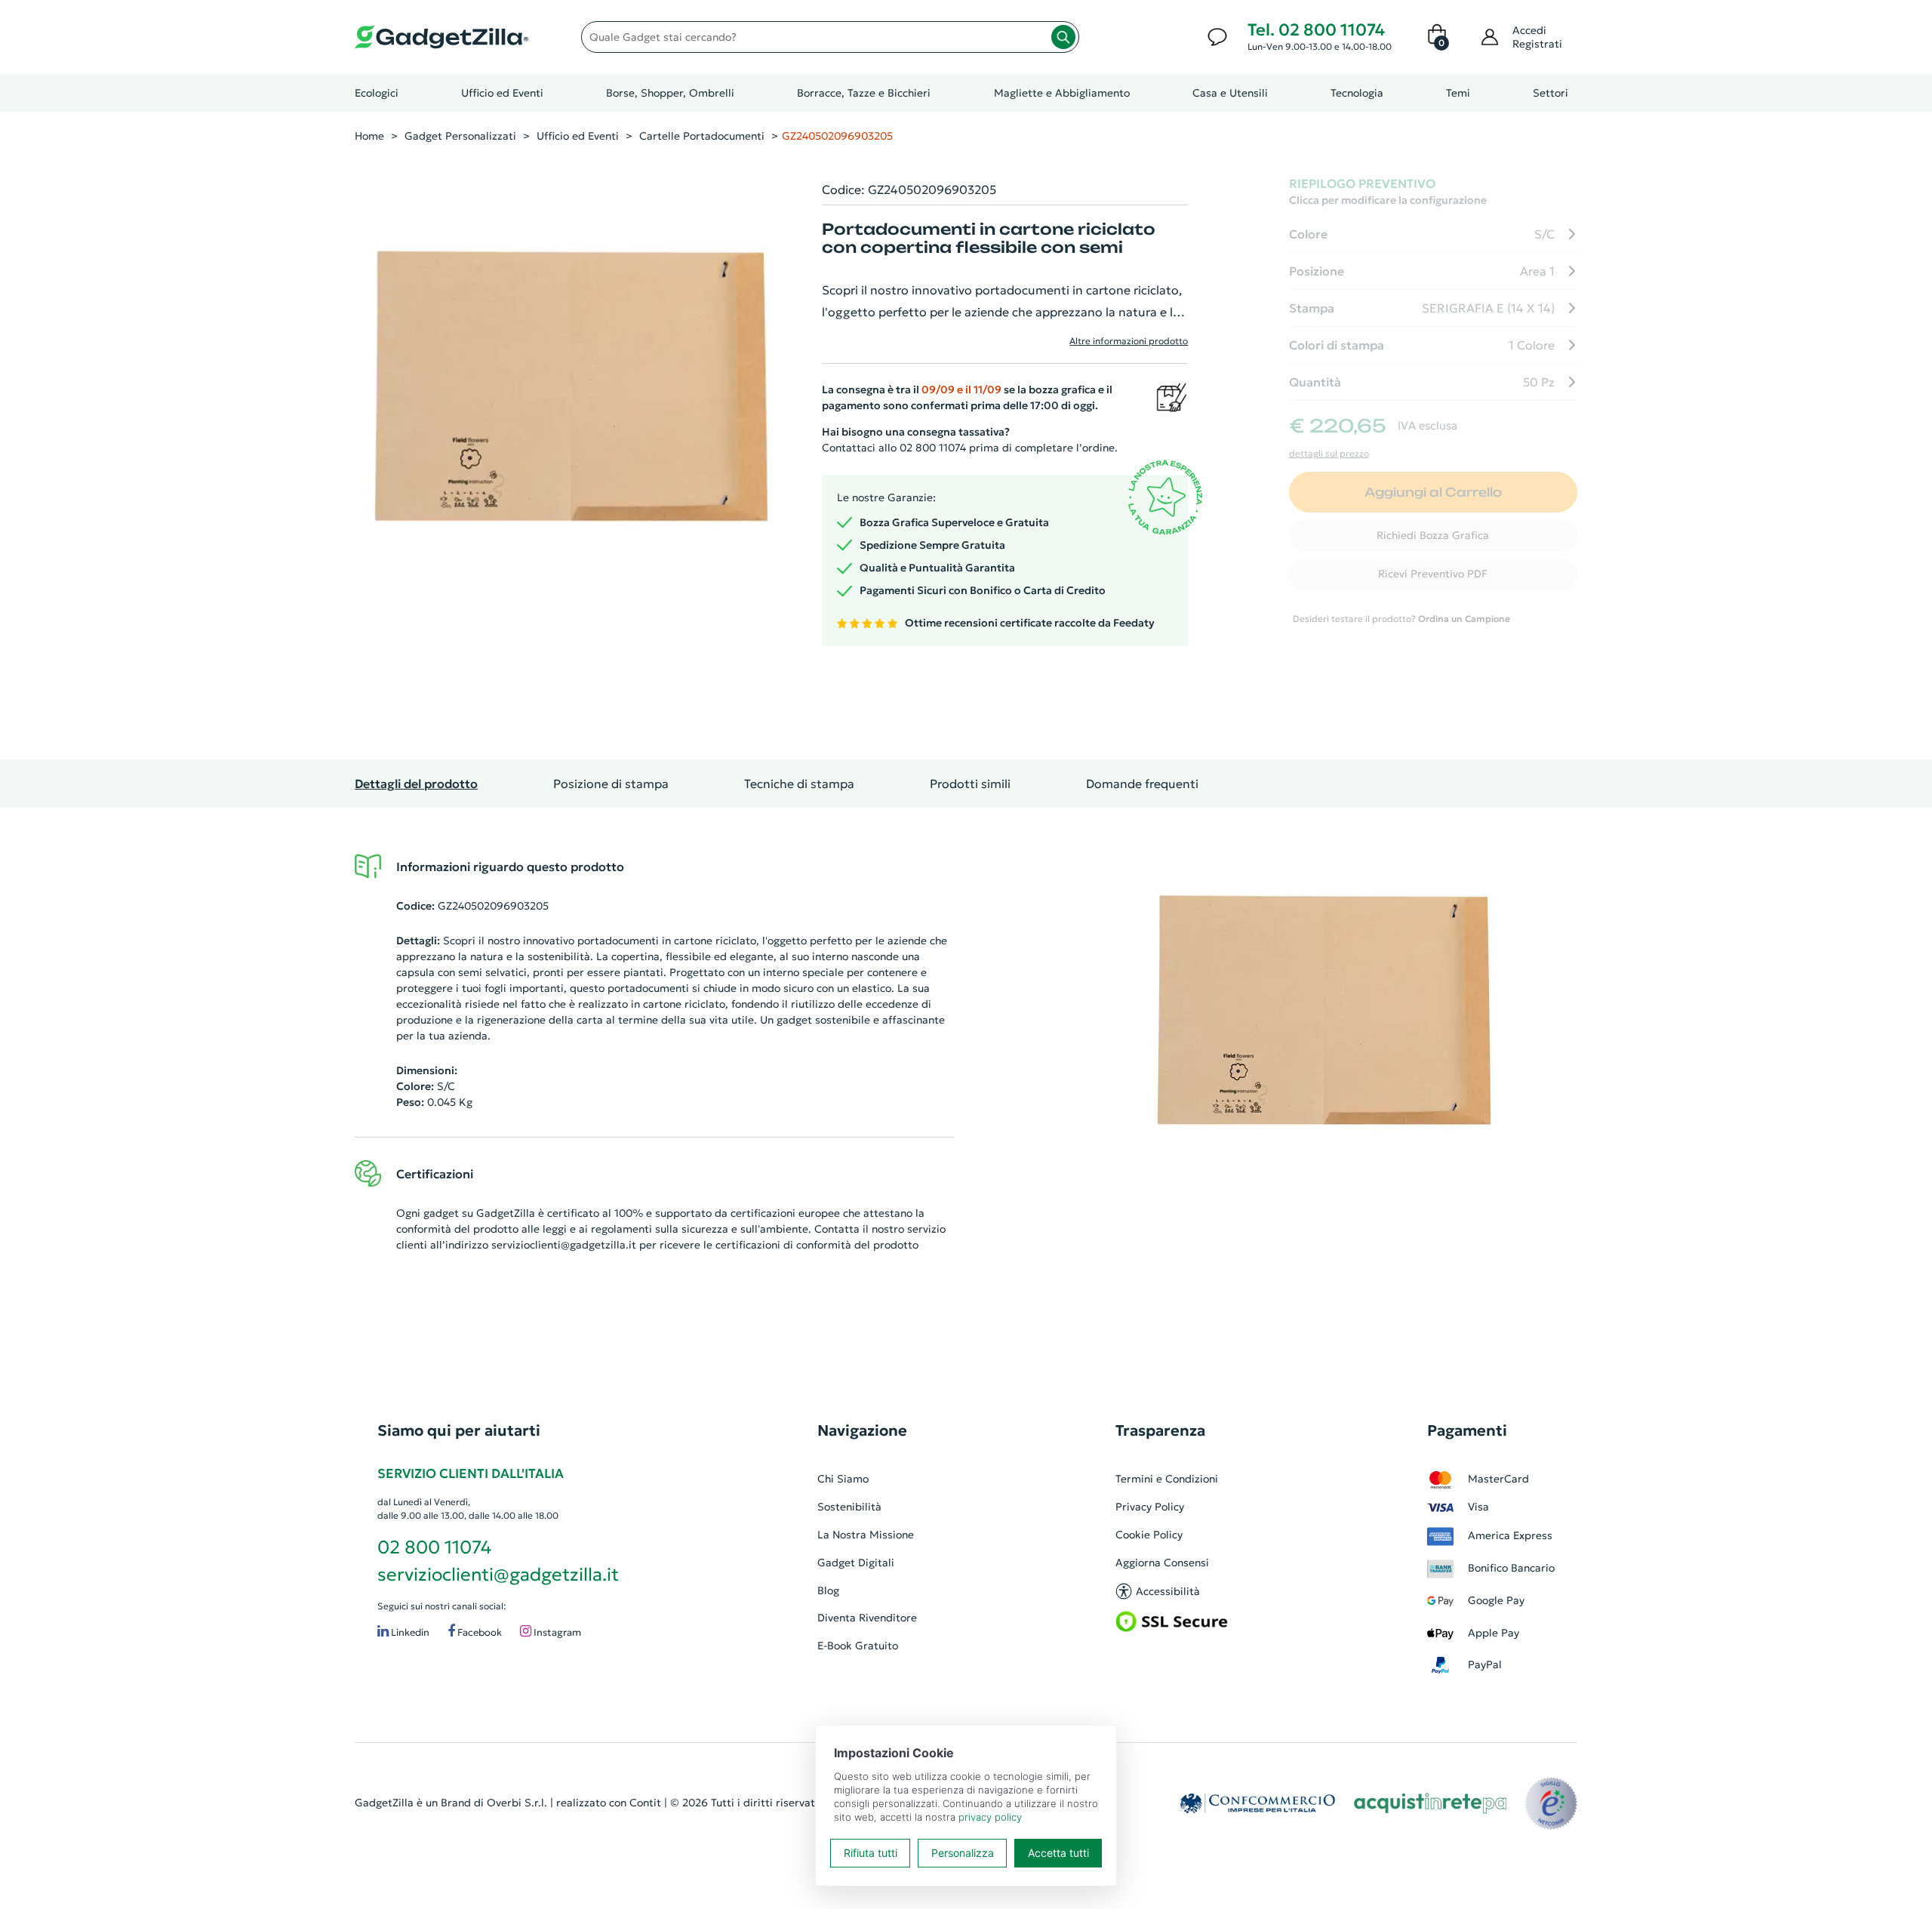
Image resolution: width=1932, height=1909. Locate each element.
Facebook (478, 1632)
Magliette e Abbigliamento (1062, 93)
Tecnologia (1357, 93)
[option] (1329, 1019)
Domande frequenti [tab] (1142, 784)
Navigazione (862, 1430)
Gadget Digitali (856, 1563)
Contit (645, 1803)
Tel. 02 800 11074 (1316, 30)
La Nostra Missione (866, 1535)
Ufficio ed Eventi (502, 93)
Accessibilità (1168, 1591)
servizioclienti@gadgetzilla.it (564, 1245)
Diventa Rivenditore (867, 1618)
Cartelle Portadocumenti (702, 136)
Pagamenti (1467, 1430)
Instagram (556, 1632)
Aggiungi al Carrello (1433, 492)
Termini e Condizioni (1167, 1479)
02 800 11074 (434, 1547)
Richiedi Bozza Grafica (1433, 535)
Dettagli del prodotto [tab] (416, 784)
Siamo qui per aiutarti (459, 1430)
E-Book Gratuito (858, 1646)
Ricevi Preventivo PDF (1433, 574)
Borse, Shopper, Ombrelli (670, 93)
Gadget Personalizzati (460, 136)
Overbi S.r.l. (517, 1803)
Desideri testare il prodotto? (1401, 619)
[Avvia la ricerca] (1063, 37)
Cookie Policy (1149, 1535)
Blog (828, 1590)
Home (369, 136)
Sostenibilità (849, 1507)
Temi (1458, 93)
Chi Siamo (843, 1479)
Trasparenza (1160, 1430)
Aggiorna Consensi (1162, 1563)
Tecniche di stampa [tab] (799, 784)
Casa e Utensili (1230, 93)
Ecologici (377, 93)
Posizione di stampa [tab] (611, 784)
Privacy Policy (1150, 1507)
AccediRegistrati (1537, 37)
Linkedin (409, 1632)
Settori (1551, 93)
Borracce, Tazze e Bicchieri (864, 93)
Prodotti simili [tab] (970, 784)
